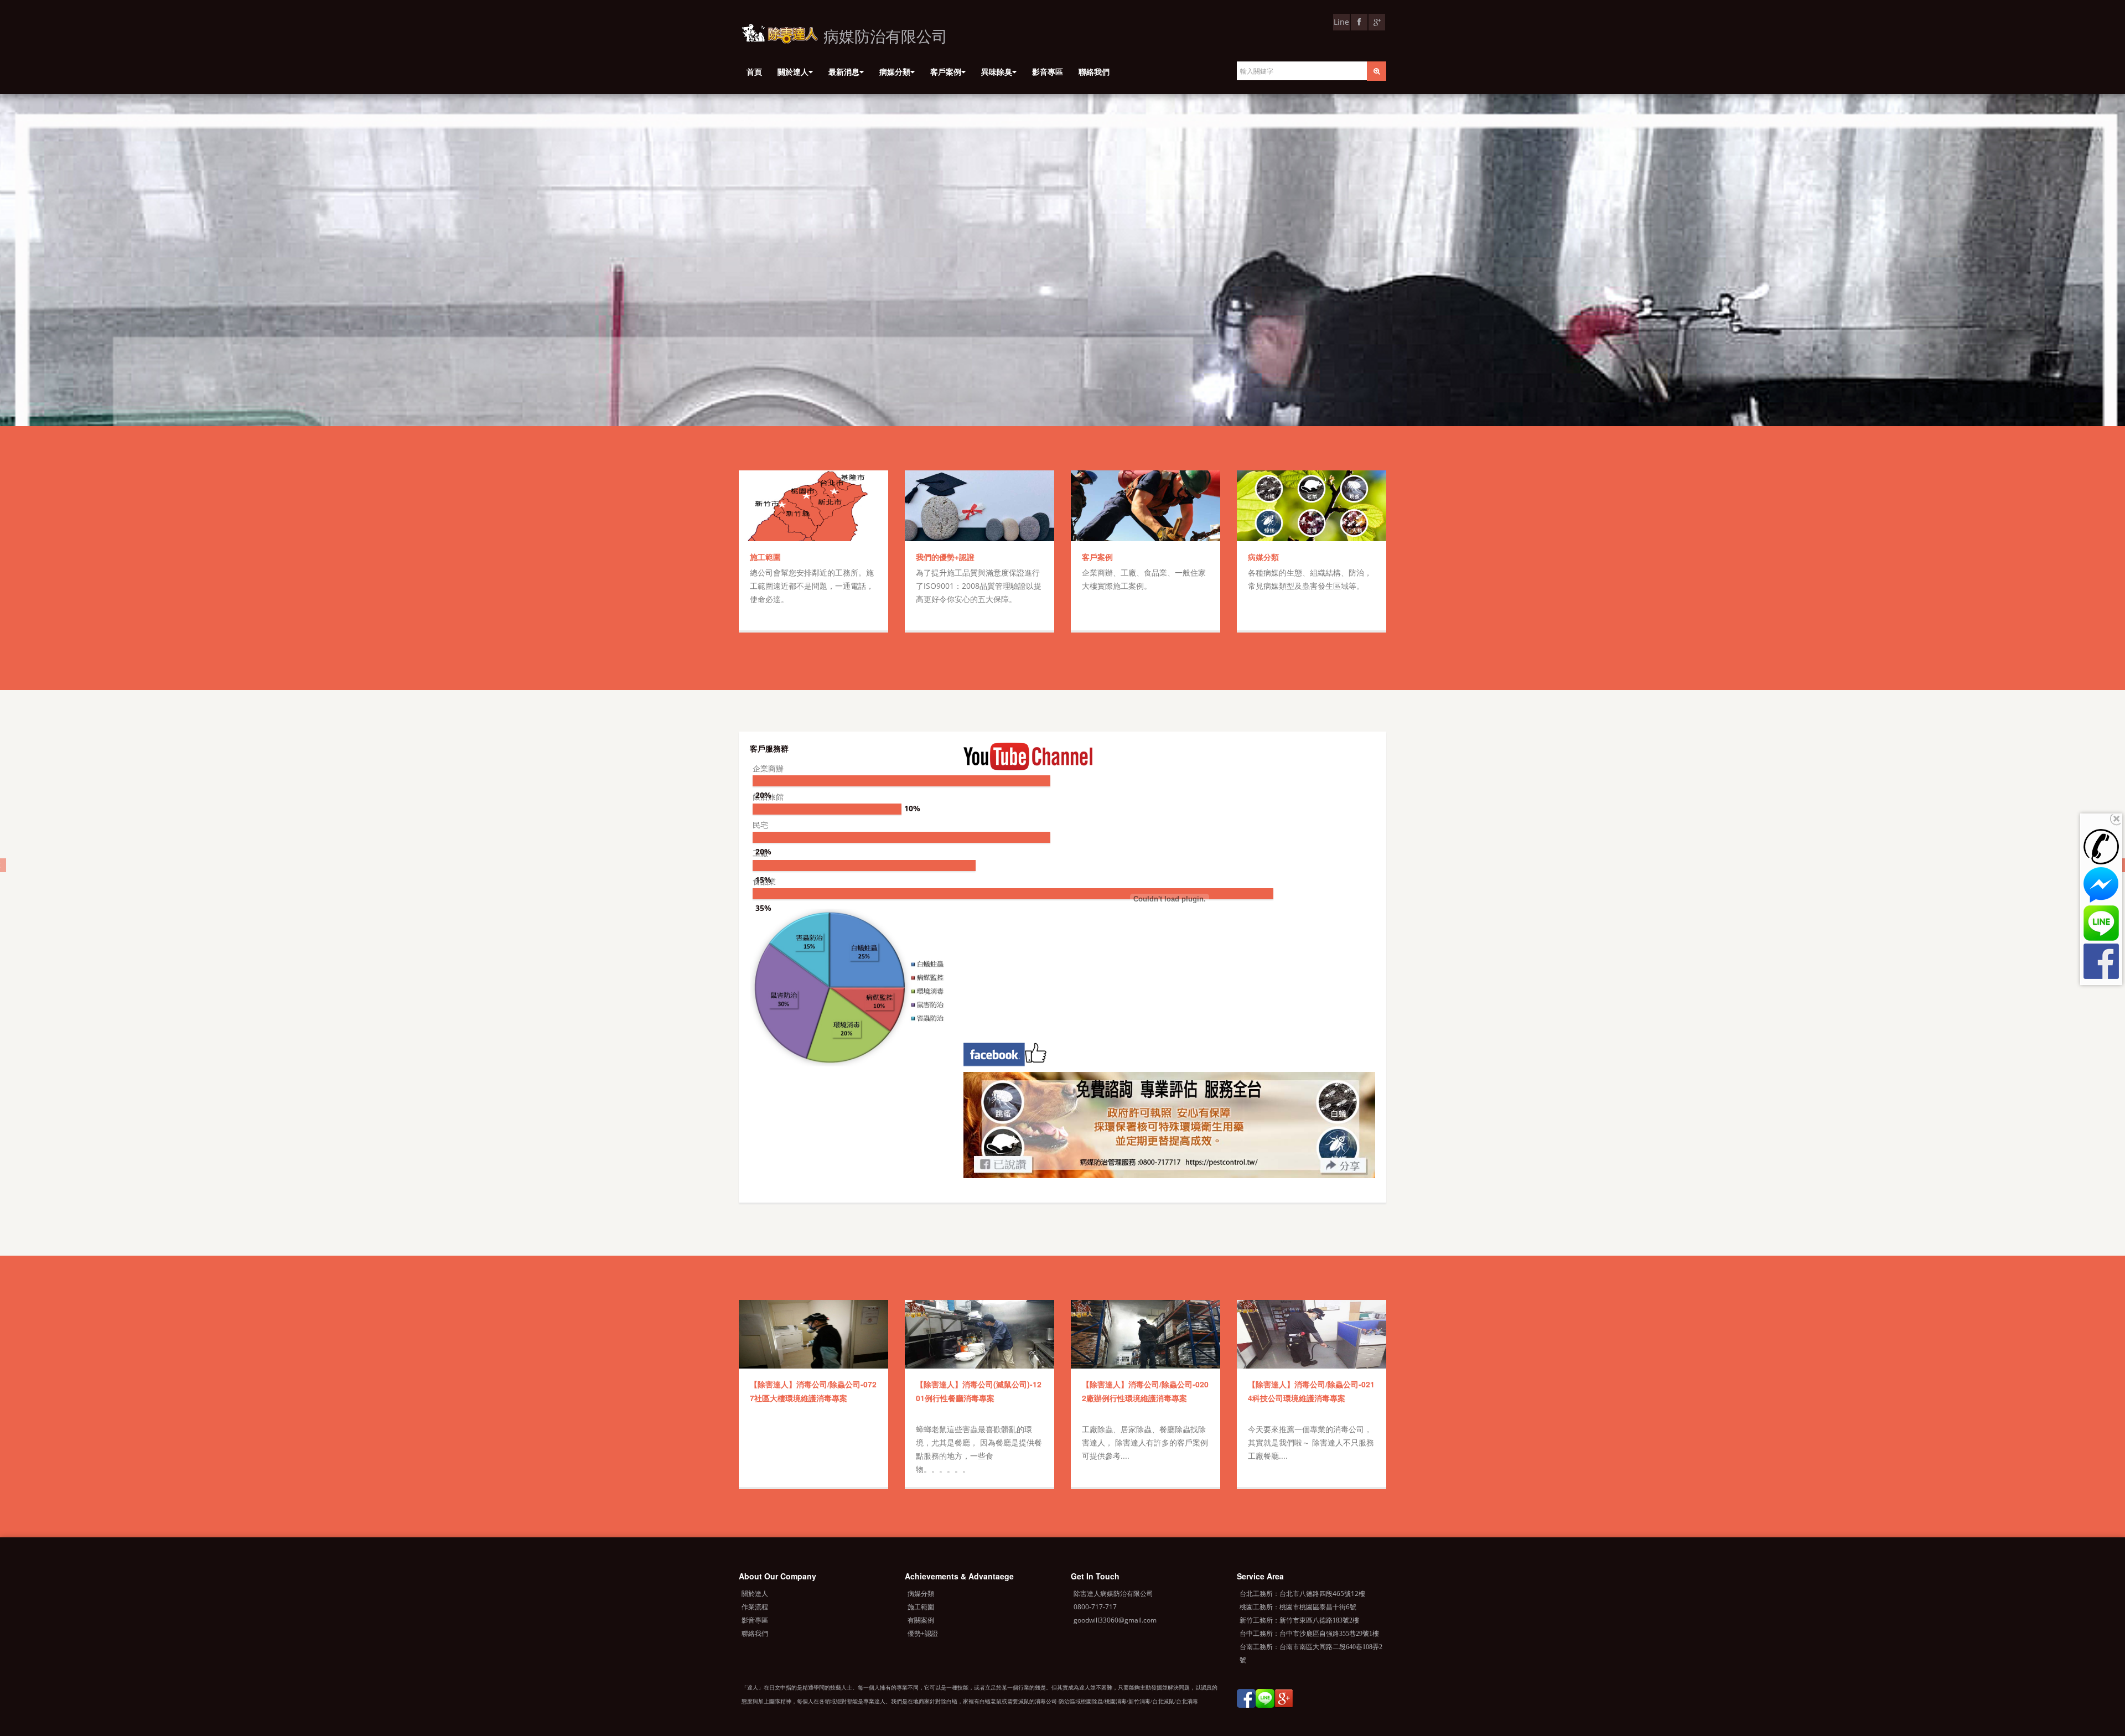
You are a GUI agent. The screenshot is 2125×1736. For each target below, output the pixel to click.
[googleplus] (1284, 1701)
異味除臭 (997, 72)
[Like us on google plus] (1377, 22)
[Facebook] (1246, 1701)
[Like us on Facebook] (1359, 22)
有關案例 (921, 1620)
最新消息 (844, 72)
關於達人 (793, 72)
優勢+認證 (923, 1633)
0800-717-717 (1095, 1607)
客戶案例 (946, 72)
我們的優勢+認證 (945, 557)
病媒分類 (895, 72)
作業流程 (755, 1607)
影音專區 (1048, 72)
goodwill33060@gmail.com (1115, 1620)
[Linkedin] (1265, 1701)
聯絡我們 (1094, 72)
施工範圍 (765, 557)
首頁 (754, 72)
